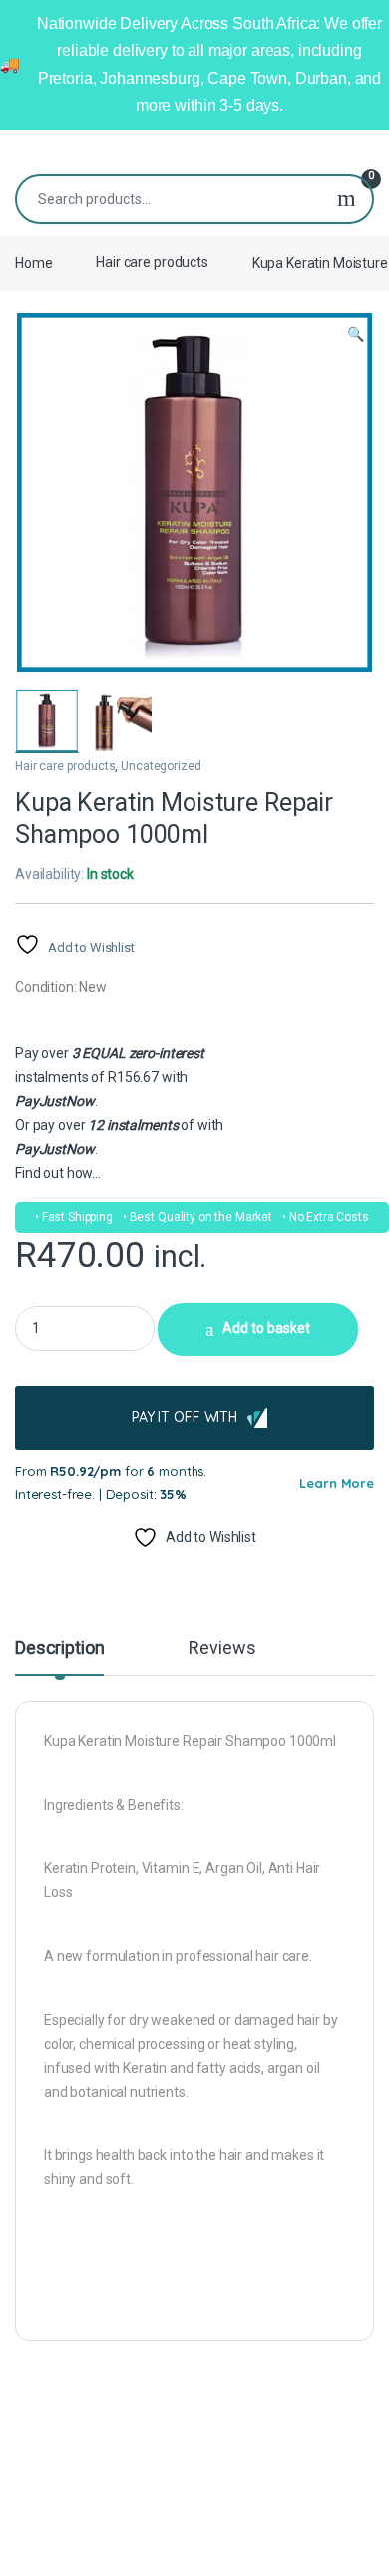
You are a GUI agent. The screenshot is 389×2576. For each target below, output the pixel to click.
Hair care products (152, 262)
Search (347, 199)
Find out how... (58, 1173)
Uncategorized (161, 766)
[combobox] (169, 199)
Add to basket (266, 1328)
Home (33, 262)
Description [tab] (59, 1649)
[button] (356, 335)
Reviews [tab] (222, 1649)
